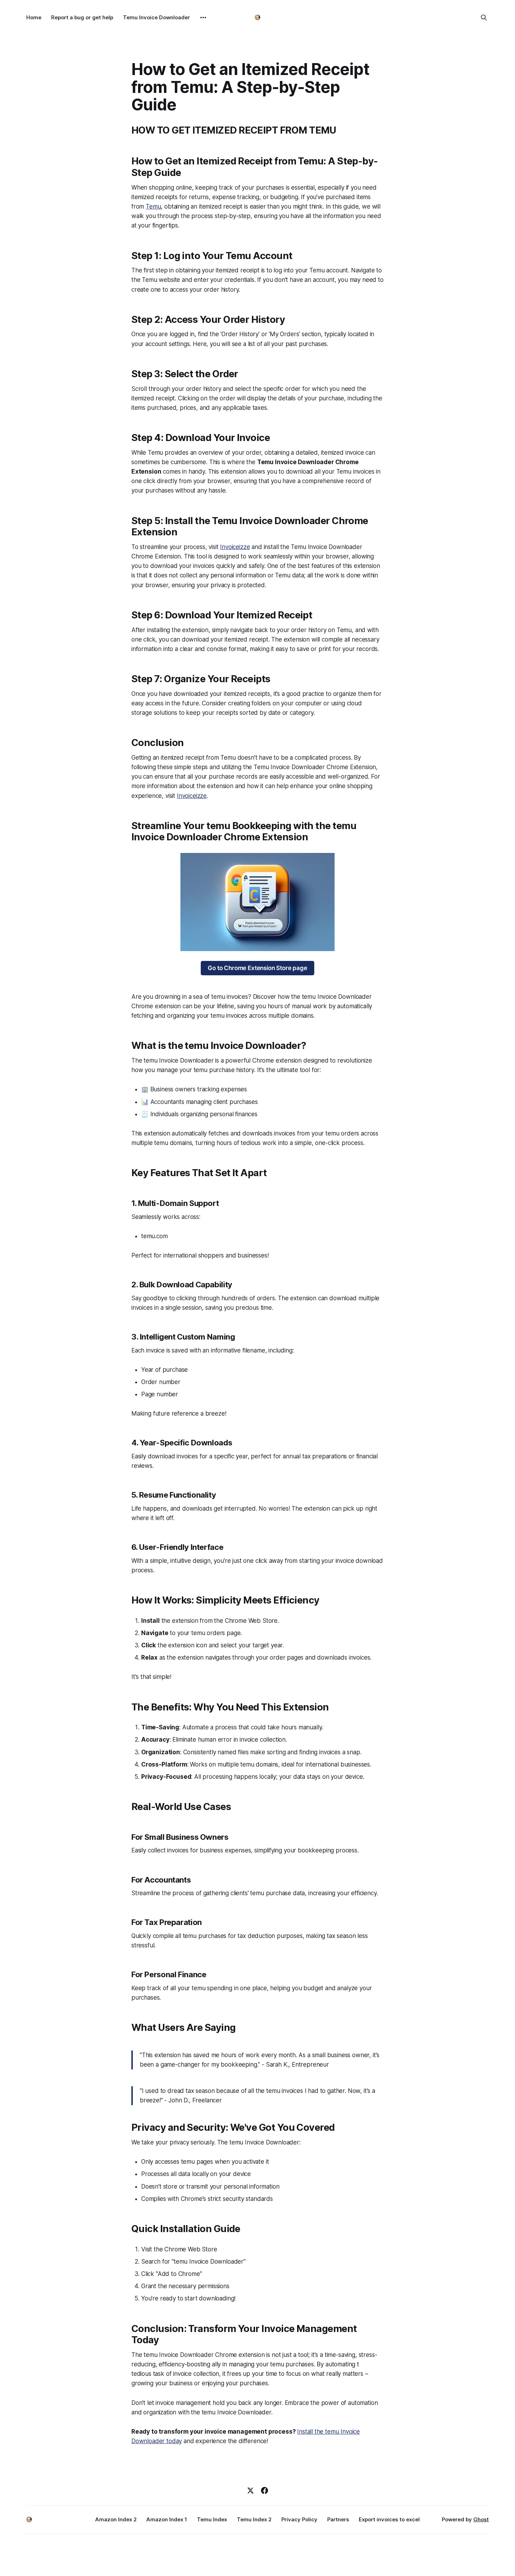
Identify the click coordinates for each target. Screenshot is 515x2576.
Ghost (481, 2519)
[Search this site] (484, 18)
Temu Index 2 (254, 2519)
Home (34, 17)
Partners (338, 2519)
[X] (250, 2490)
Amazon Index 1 (167, 2519)
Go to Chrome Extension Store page (257, 968)
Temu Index (212, 2519)
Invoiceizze (235, 547)
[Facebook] (265, 2490)
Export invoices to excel (389, 2519)
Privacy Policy (299, 2519)
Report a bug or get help (82, 17)
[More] (203, 18)
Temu (153, 206)
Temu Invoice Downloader (156, 17)
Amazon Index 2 (116, 2519)
